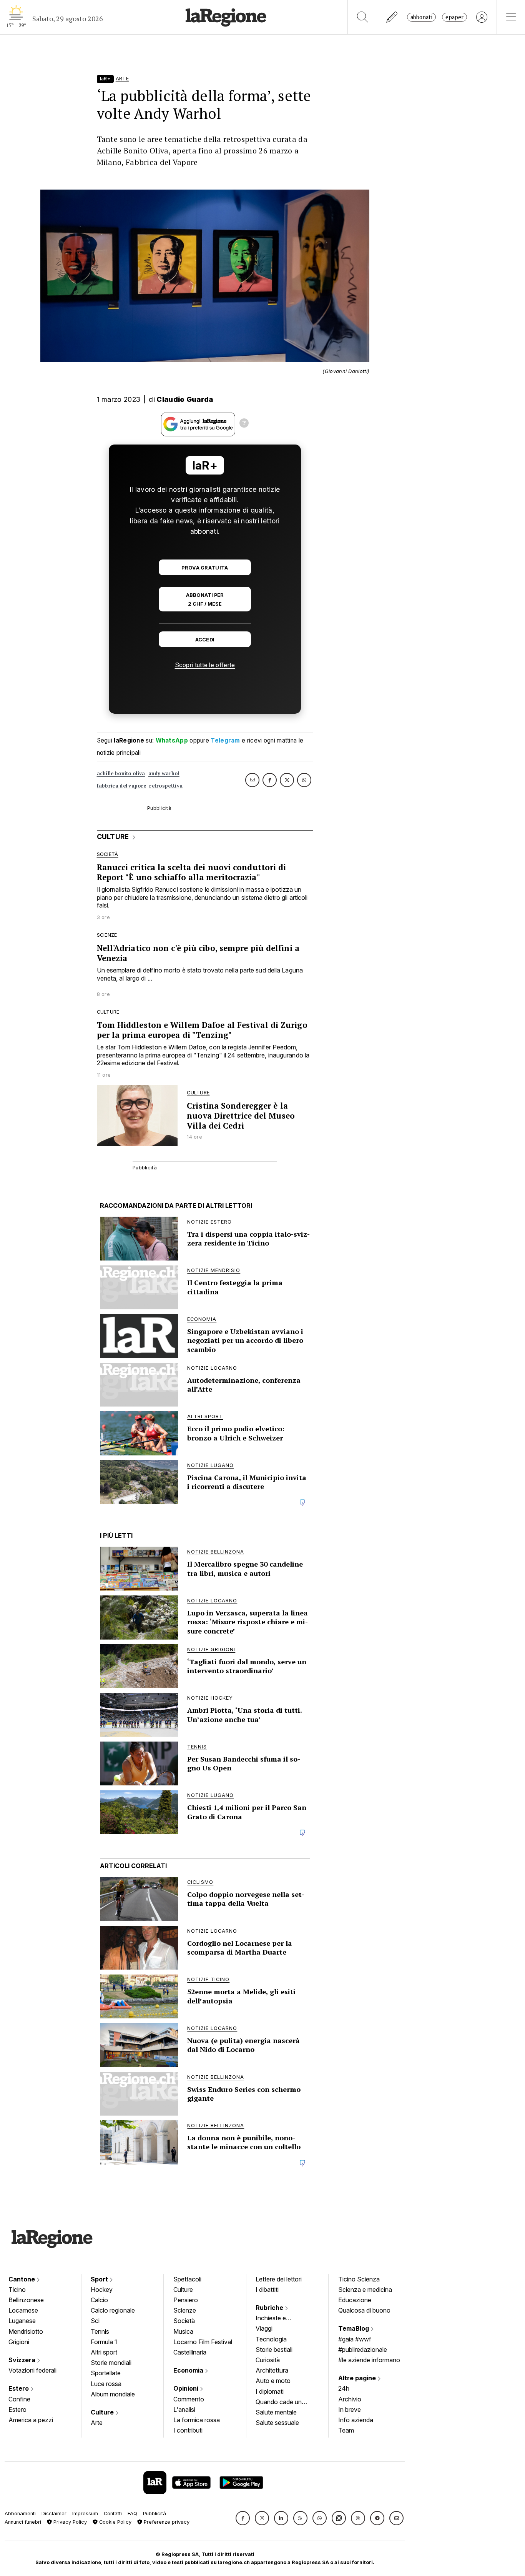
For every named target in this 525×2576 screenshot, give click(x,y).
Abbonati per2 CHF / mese (205, 599)
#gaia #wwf (355, 2339)
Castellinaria (190, 2352)
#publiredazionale (363, 2350)
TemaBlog (354, 2328)
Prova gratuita (205, 568)
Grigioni (19, 2342)
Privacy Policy (69, 2522)
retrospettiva (166, 786)
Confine (19, 2399)
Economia (189, 2370)
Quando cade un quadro (279, 2403)
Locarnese (23, 2310)
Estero (19, 2388)
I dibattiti (267, 2290)
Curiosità (268, 2360)
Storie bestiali (274, 2350)
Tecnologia (271, 2339)
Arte (97, 2423)
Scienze (185, 2310)
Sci (95, 2321)
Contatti (113, 2514)
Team (346, 2430)
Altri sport (104, 2352)
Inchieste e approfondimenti (278, 2319)
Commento (189, 2399)
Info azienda (356, 2420)
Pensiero (186, 2300)
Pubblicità (155, 2514)
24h (344, 2388)
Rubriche (270, 2308)
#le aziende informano (369, 2360)
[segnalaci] (392, 17)
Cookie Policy (115, 2522)
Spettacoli (187, 2279)
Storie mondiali (111, 2363)
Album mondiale (113, 2394)
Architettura (272, 2370)
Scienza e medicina (365, 2290)
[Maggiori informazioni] (244, 424)
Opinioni (187, 2388)
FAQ (132, 2514)
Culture (103, 2412)
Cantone (22, 2279)
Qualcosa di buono (364, 2310)
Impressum (85, 2514)
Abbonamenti (20, 2514)
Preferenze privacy (166, 2522)
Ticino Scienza (359, 2279)
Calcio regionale (113, 2310)
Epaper (454, 17)
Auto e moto (273, 2381)
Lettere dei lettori (279, 2279)
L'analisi (184, 2409)
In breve (350, 2409)
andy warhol (164, 773)
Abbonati (421, 17)
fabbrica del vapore (122, 786)
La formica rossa (197, 2420)
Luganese (22, 2321)
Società (184, 2321)
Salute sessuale (277, 2423)
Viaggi (264, 2328)
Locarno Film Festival (203, 2342)
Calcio (99, 2300)
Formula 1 (104, 2342)
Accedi (205, 640)
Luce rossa (106, 2384)
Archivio (350, 2399)
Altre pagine (358, 2378)
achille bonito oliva (121, 773)
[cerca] (363, 17)
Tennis (100, 2331)
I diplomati (270, 2391)
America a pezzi (31, 2420)
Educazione (355, 2300)
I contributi (188, 2430)
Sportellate (106, 2373)
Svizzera (23, 2360)
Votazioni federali (32, 2370)
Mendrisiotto (26, 2331)
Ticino (17, 2290)
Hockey (102, 2290)
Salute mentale (276, 2412)
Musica (183, 2331)
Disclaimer (54, 2514)
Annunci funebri (23, 2522)
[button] (243, 2518)
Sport (100, 2279)
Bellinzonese (26, 2300)
